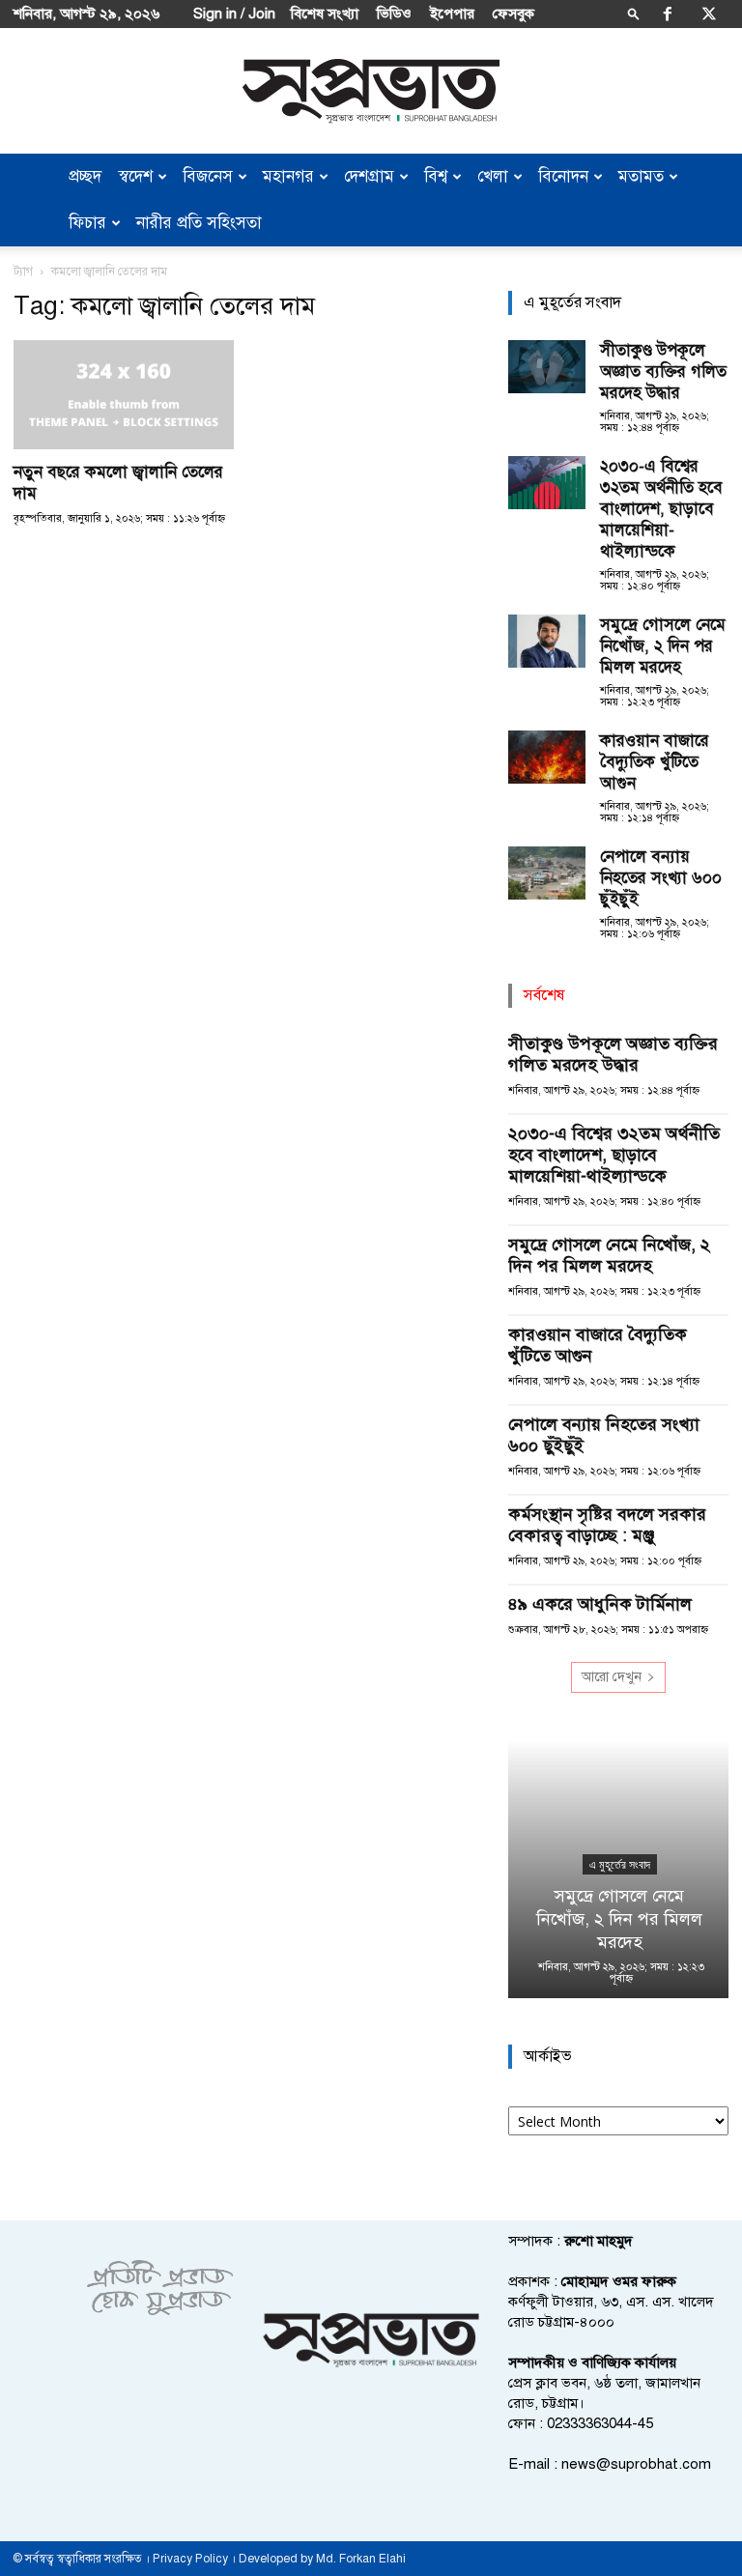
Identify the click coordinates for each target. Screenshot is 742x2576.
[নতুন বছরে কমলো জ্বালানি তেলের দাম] (124, 395)
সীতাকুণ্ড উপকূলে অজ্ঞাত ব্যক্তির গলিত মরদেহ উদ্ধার (663, 372)
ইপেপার (452, 14)
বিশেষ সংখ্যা (325, 14)
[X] (709, 14)
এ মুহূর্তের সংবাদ (619, 1865)
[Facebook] (668, 14)
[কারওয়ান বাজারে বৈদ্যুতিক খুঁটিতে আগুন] (547, 757)
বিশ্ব (436, 176)
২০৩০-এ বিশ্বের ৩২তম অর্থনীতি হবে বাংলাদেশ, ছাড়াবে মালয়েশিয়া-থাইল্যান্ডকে (661, 509)
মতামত (641, 176)
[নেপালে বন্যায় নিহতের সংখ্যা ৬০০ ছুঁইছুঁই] (547, 873)
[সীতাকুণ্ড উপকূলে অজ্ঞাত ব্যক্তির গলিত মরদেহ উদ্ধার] (547, 367)
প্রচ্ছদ (85, 176)
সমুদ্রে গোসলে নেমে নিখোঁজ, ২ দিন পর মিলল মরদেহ (663, 646)
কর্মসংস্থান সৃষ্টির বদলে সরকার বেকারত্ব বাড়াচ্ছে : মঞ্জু (607, 1525)
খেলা (493, 176)
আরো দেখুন (612, 1677)
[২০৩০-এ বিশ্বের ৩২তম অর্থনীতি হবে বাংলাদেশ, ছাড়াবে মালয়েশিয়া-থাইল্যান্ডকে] (547, 483)
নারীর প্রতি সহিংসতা (199, 223)
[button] (634, 13)
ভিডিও (394, 14)
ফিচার (87, 223)
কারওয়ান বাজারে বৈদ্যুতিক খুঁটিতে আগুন (655, 762)
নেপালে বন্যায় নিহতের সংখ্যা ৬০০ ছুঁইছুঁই (661, 878)
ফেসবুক (514, 14)
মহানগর (288, 176)
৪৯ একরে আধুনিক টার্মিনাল (600, 1604)
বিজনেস (208, 176)
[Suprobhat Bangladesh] (371, 91)
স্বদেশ (136, 176)
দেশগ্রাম (369, 176)
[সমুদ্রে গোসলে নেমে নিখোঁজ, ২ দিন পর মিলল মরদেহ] (547, 641)
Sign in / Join (234, 14)
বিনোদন (563, 176)
